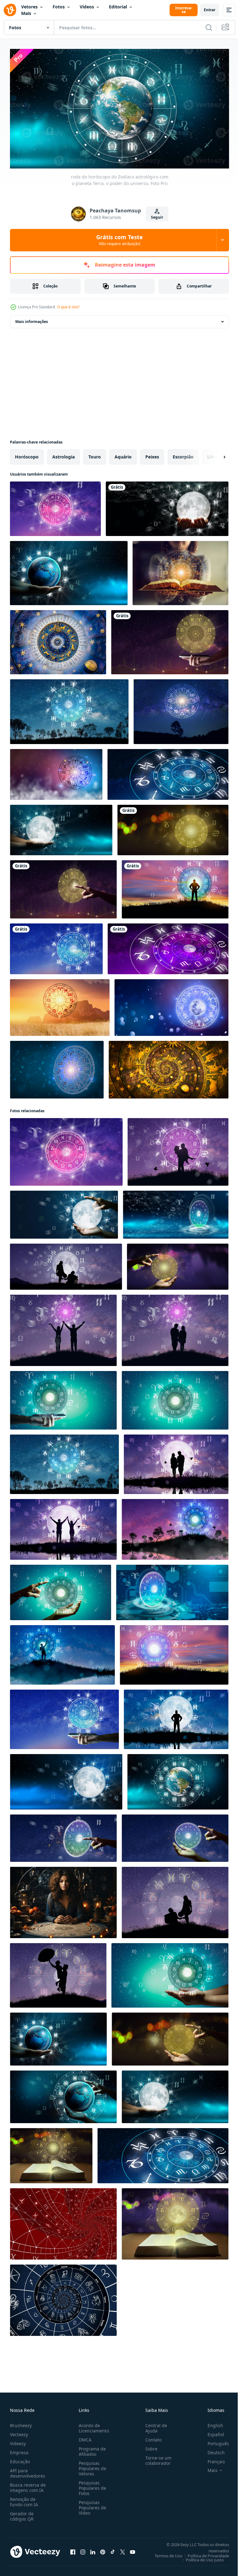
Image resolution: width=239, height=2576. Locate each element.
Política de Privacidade (204, 2553)
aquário (123, 454)
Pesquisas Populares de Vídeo (91, 2505)
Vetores (29, 7)
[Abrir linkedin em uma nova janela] (93, 2550)
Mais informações (32, 319)
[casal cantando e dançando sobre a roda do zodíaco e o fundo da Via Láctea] (58, 1973)
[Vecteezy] (10, 10)
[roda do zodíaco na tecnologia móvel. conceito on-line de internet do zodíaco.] (63, 1398)
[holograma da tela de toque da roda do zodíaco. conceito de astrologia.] (168, 946)
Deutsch (211, 2450)
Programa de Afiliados (91, 2449)
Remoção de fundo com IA (24, 2499)
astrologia (63, 454)
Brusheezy (21, 2423)
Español (211, 2432)
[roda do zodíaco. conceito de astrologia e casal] (63, 1527)
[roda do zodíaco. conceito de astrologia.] (55, 506)
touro (95, 454)
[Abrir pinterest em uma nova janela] (103, 2550)
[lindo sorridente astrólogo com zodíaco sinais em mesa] (63, 1900)
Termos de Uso (164, 2553)
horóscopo (27, 454)
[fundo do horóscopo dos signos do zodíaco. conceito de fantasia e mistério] (169, 1067)
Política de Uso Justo (200, 2557)
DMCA (84, 2437)
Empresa (19, 2450)
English (211, 2423)
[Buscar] (209, 27)
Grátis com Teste (119, 240)
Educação (20, 2459)
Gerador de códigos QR (22, 2514)
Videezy (18, 2441)
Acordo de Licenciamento (93, 2426)
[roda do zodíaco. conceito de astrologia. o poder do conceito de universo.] (175, 1527)
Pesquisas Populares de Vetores (91, 2466)
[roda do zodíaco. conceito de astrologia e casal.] (178, 1149)
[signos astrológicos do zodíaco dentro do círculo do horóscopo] (66, 1264)
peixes (152, 454)
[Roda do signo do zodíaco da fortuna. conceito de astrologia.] (170, 640)
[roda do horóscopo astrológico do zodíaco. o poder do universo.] (167, 506)
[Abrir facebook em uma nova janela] (73, 2550)
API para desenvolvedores (28, 2471)
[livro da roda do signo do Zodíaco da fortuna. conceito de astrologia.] (175, 2221)
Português (214, 2441)
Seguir (157, 217)
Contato (151, 2437)
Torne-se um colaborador (156, 2458)
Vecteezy (19, 2432)
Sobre (149, 2446)
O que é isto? (68, 307)
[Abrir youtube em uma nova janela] (133, 2550)
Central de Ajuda (154, 2426)
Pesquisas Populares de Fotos (91, 2486)
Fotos (59, 7)
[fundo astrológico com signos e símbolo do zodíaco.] (63, 2298)
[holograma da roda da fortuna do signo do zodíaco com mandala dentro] (178, 1264)
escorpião (183, 454)
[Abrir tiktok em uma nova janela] (113, 2550)
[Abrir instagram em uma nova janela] (83, 2550)
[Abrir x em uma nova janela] (123, 2550)
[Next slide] (214, 454)
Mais (26, 13)
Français (212, 2459)
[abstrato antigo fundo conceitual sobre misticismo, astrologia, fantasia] (63, 2221)
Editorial (118, 7)
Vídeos (87, 7)
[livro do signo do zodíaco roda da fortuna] (51, 2153)
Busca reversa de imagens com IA (28, 2485)
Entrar (210, 10)
